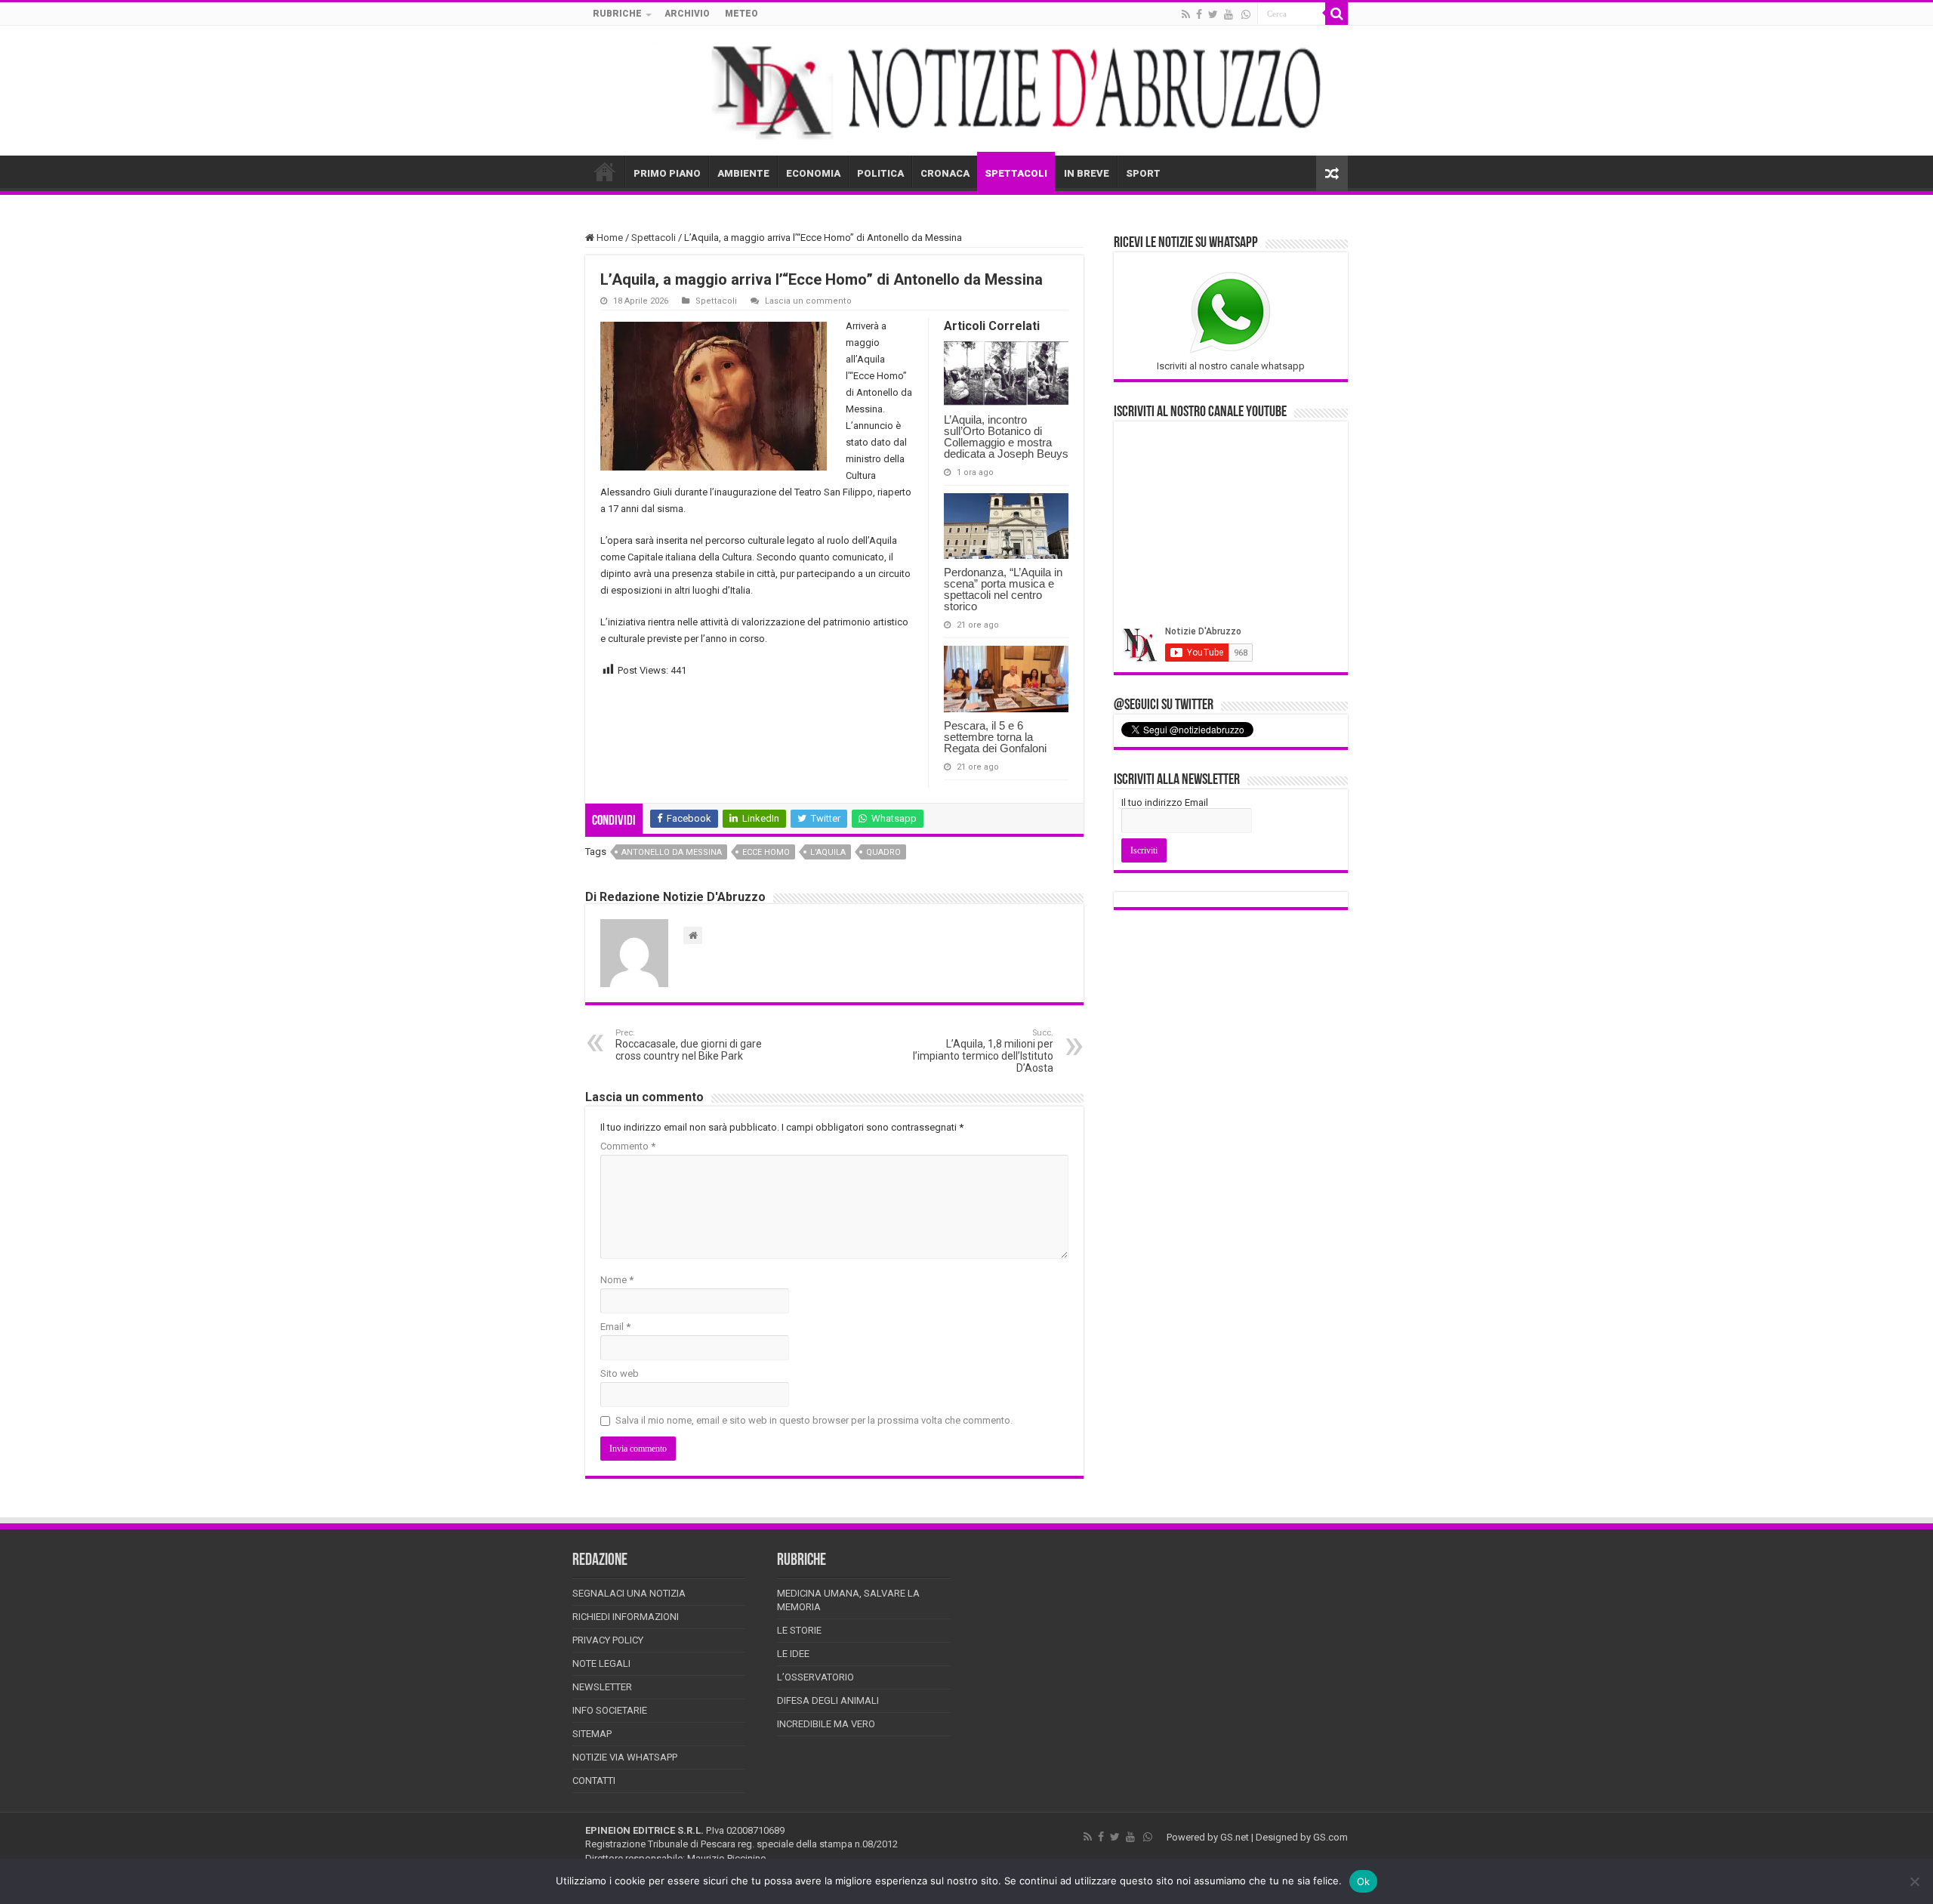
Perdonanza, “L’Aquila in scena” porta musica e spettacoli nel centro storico (1003, 589)
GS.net (1235, 1837)
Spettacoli (654, 238)
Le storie (799, 1630)
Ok (1364, 1881)
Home (609, 238)
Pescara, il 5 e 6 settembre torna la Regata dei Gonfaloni (995, 737)
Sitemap (592, 1734)
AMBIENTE (743, 173)
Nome (617, 1280)
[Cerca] (1336, 14)
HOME (605, 171)
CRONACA (945, 173)
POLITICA (880, 173)
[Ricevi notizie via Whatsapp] (1246, 14)
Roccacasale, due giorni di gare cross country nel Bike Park (689, 1045)
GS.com (1330, 1837)
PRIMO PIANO (667, 173)
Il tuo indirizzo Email (1165, 802)
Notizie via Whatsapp (625, 1757)
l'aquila (828, 852)
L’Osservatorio (815, 1677)
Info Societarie (610, 1710)
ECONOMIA (813, 173)
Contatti (594, 1781)
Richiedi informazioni (626, 1617)
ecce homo (766, 852)
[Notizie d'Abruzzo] (966, 91)
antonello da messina (672, 852)
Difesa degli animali (828, 1700)
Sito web (620, 1373)
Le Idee (793, 1654)
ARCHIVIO (687, 14)
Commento (628, 1146)
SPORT (1143, 173)
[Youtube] (1229, 14)
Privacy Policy (608, 1640)
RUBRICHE (617, 14)
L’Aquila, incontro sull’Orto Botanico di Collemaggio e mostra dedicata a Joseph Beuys (1006, 437)
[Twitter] (1213, 14)
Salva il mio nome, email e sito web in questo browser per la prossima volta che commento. (814, 1420)
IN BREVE (1087, 173)
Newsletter (602, 1687)
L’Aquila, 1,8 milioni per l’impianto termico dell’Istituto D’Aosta (983, 1051)
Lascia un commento (808, 301)
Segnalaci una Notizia (629, 1593)
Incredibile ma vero (826, 1724)
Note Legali (601, 1663)
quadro (883, 852)
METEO (741, 14)
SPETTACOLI (1016, 173)
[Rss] (1186, 14)
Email (615, 1327)
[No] (1914, 1881)
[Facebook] (1199, 14)
